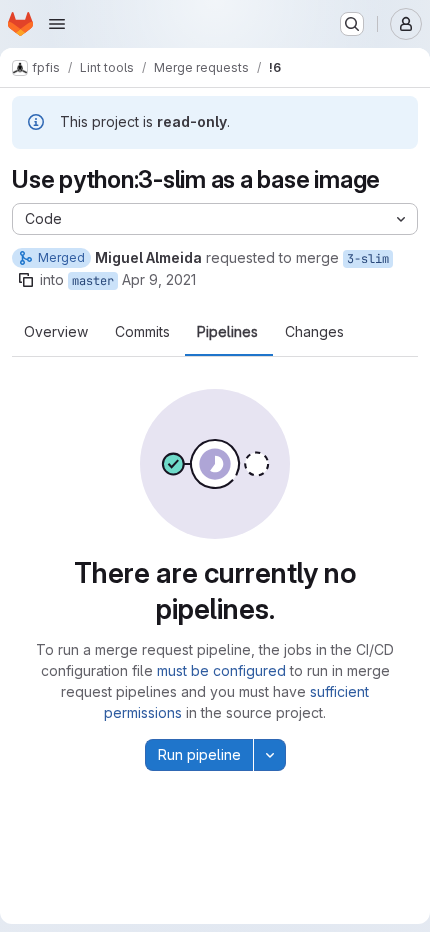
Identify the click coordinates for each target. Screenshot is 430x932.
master (93, 281)
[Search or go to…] (352, 24)
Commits (142, 332)
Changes (314, 332)
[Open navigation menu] (57, 24)
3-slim (368, 259)
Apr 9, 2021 (159, 279)
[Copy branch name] (26, 280)
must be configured (221, 670)
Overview (56, 332)
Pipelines (227, 332)
